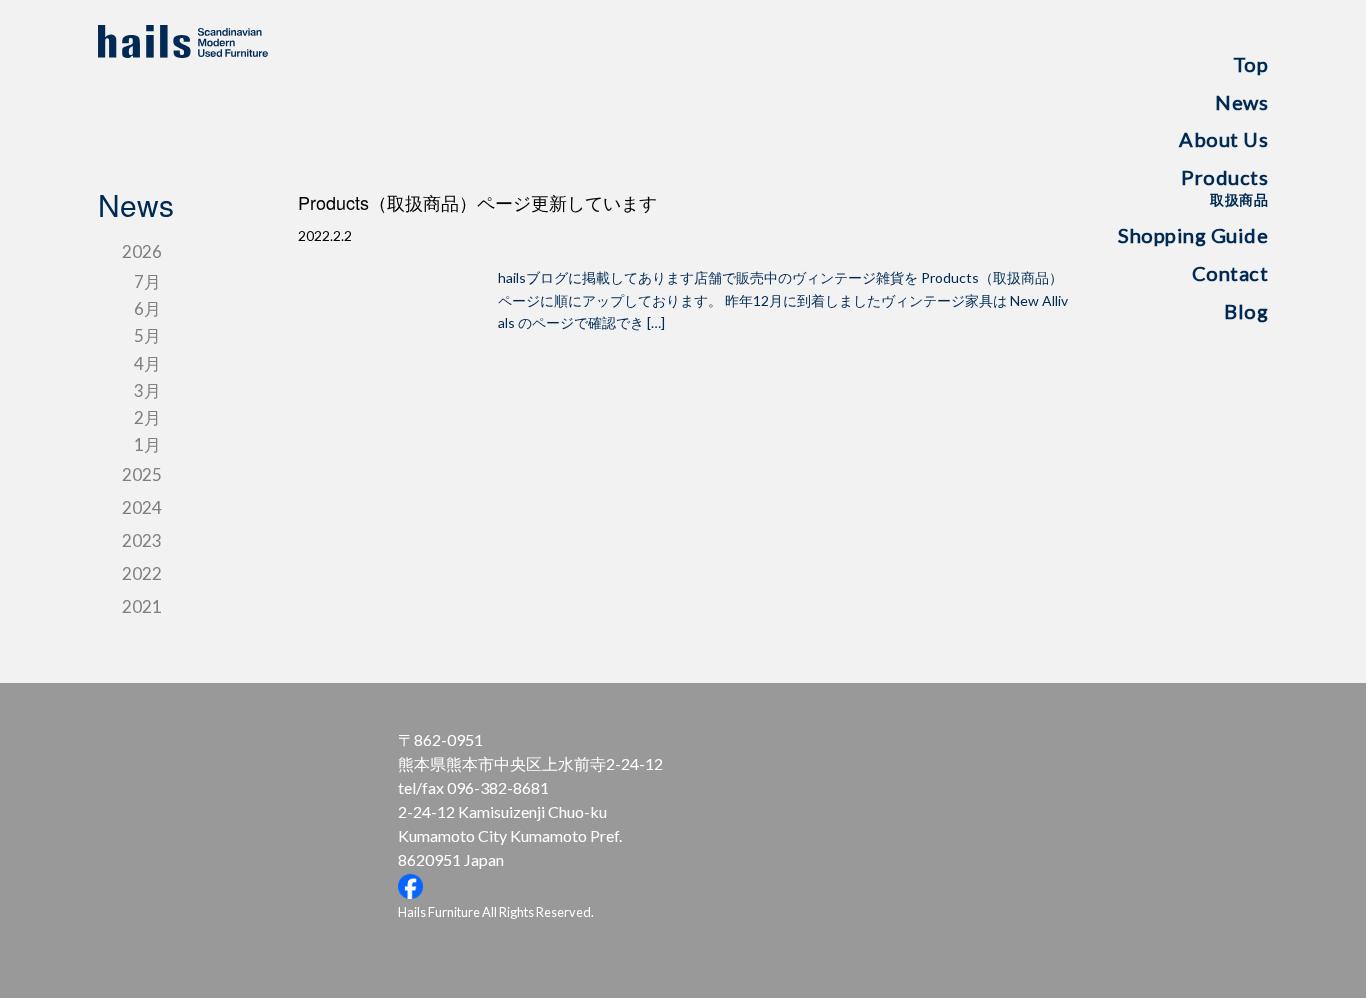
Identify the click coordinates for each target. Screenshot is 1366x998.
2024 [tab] (142, 507)
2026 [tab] (142, 251)
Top (1250, 64)
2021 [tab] (142, 606)
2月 (147, 417)
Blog (1246, 311)
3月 (147, 390)
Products (1224, 186)
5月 (147, 335)
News (1241, 102)
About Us (1223, 139)
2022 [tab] (142, 573)
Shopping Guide (1193, 235)
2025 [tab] (142, 474)
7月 (147, 281)
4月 (147, 363)
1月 (147, 444)
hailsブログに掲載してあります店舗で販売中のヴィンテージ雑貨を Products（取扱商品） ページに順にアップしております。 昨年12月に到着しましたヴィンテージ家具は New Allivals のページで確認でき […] (783, 300)
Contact (1230, 273)
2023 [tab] (142, 540)
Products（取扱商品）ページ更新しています (477, 202)
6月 (147, 308)
